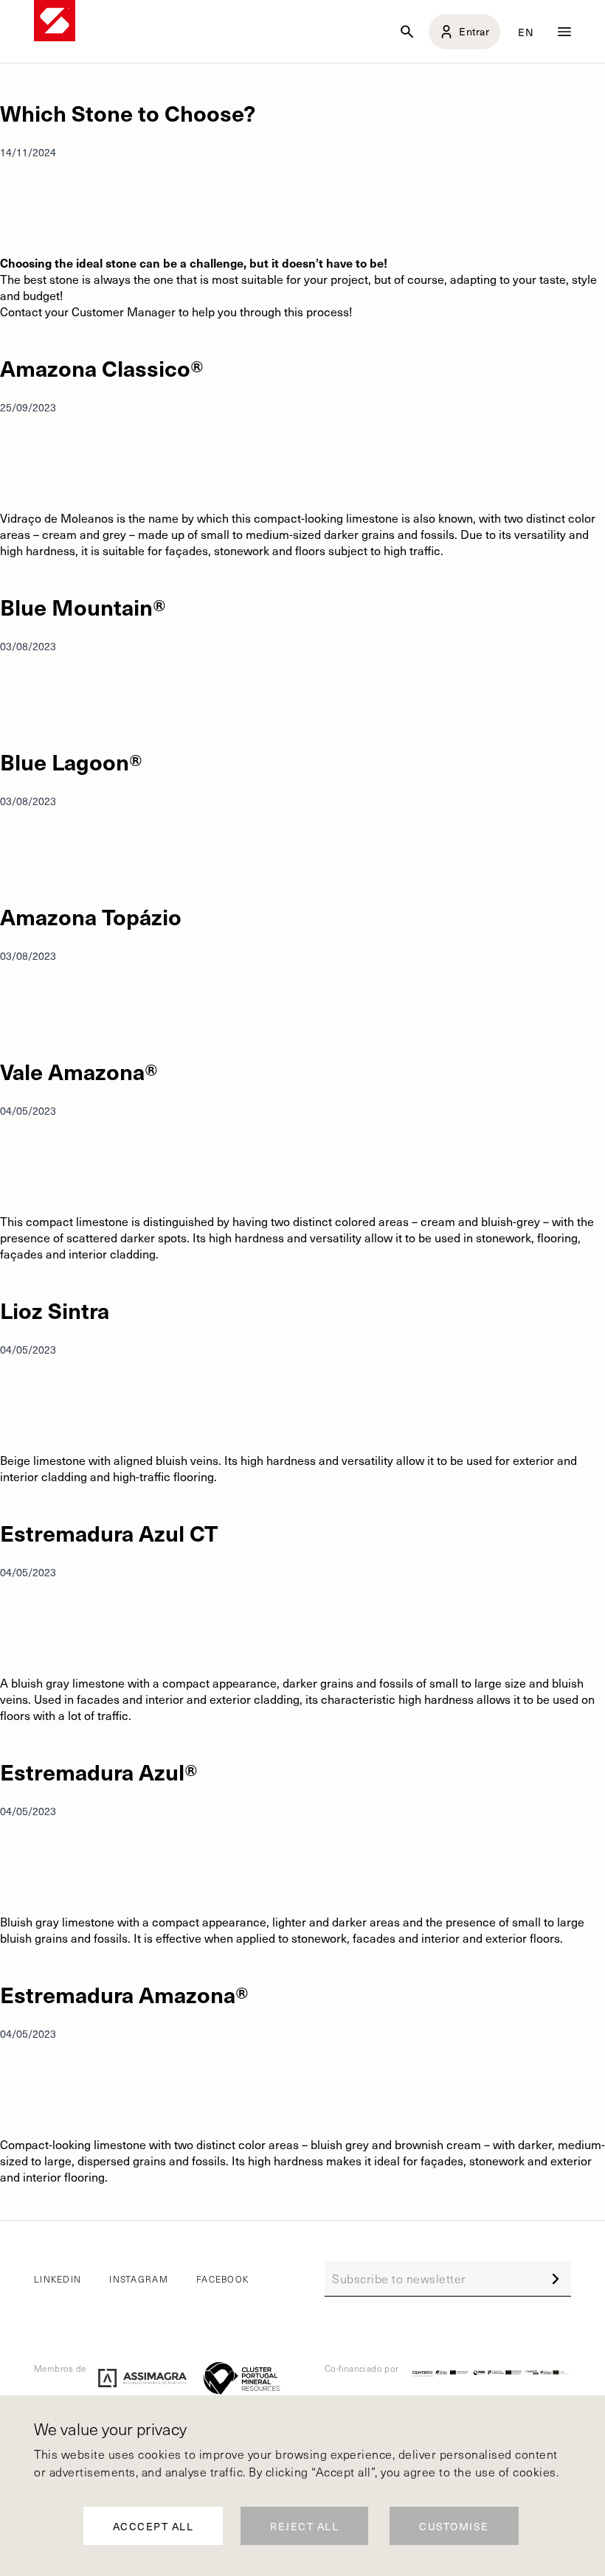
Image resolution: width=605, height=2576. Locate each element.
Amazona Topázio (91, 916)
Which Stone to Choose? (128, 112)
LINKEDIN (58, 2279)
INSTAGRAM (139, 2279)
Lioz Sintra (55, 1310)
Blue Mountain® (83, 606)
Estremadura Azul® (99, 1771)
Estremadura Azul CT (109, 1532)
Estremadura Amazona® (124, 1994)
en (526, 32)
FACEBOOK (222, 2279)
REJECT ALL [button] (304, 2526)
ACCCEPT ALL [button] (153, 2526)
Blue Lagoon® (71, 761)
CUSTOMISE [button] (454, 2526)
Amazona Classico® (102, 368)
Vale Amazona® (79, 1071)
